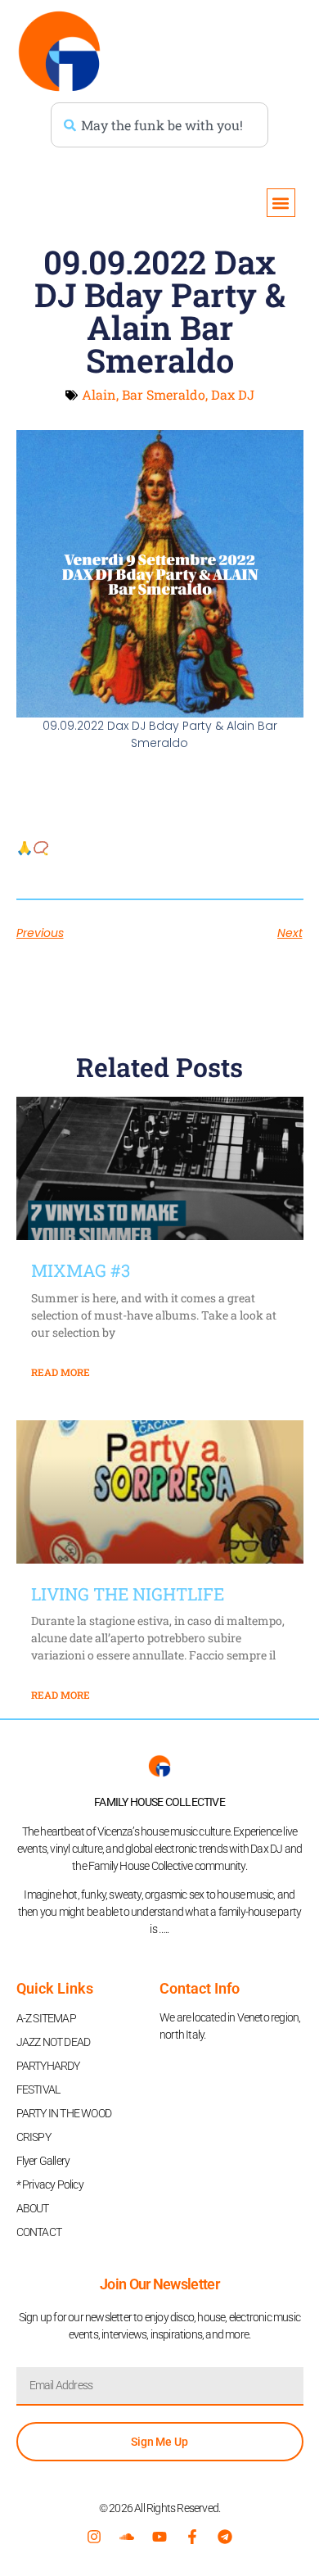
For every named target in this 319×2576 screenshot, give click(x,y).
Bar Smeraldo (164, 394)
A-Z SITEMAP (46, 2018)
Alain (99, 394)
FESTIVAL (38, 2089)
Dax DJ (233, 394)
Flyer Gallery (43, 2161)
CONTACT (39, 2232)
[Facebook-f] (192, 2537)
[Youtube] (159, 2537)
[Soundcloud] (127, 2537)
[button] (281, 203)
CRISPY (34, 2137)
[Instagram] (94, 2537)
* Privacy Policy (50, 2184)
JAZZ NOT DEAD (54, 2042)
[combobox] (159, 125)
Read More (61, 1372)
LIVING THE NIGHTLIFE (128, 1594)
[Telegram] (225, 2537)
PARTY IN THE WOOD (64, 2113)
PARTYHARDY (48, 2066)
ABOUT (33, 2208)
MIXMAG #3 (81, 1270)
